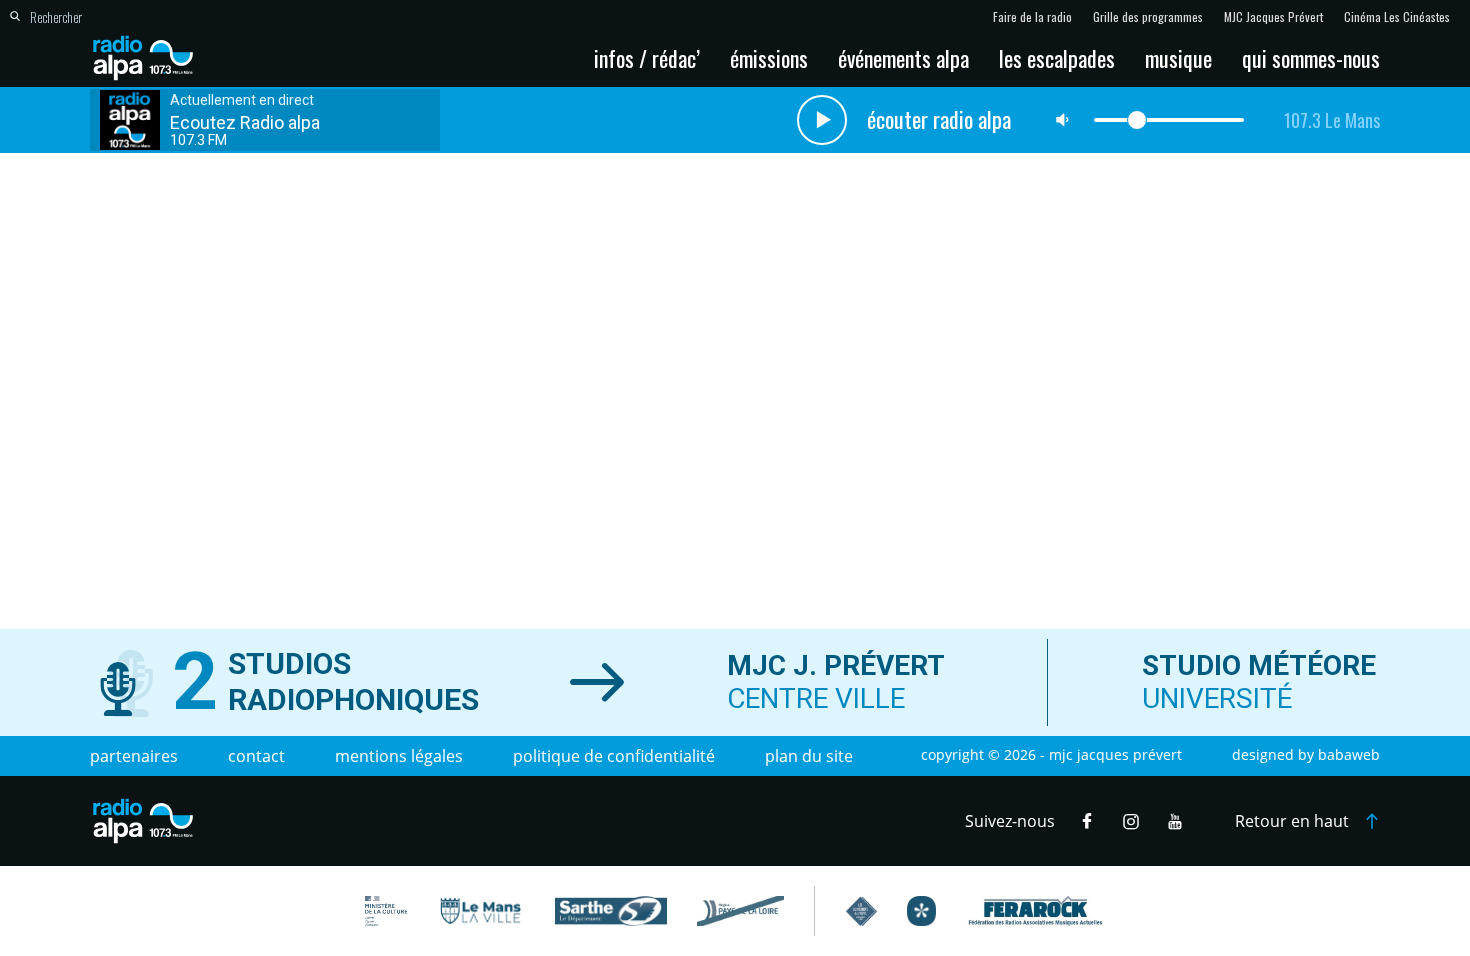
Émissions (769, 58)
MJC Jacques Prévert (1273, 17)
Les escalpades (1057, 58)
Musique (1178, 58)
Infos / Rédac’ (647, 58)
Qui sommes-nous (1311, 58)
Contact (256, 756)
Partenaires (134, 756)
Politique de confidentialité (614, 756)
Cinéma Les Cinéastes (1397, 17)
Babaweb (1349, 754)
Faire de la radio (1032, 17)
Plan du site (809, 756)
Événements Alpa (903, 58)
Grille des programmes (1148, 17)
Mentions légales (399, 756)
